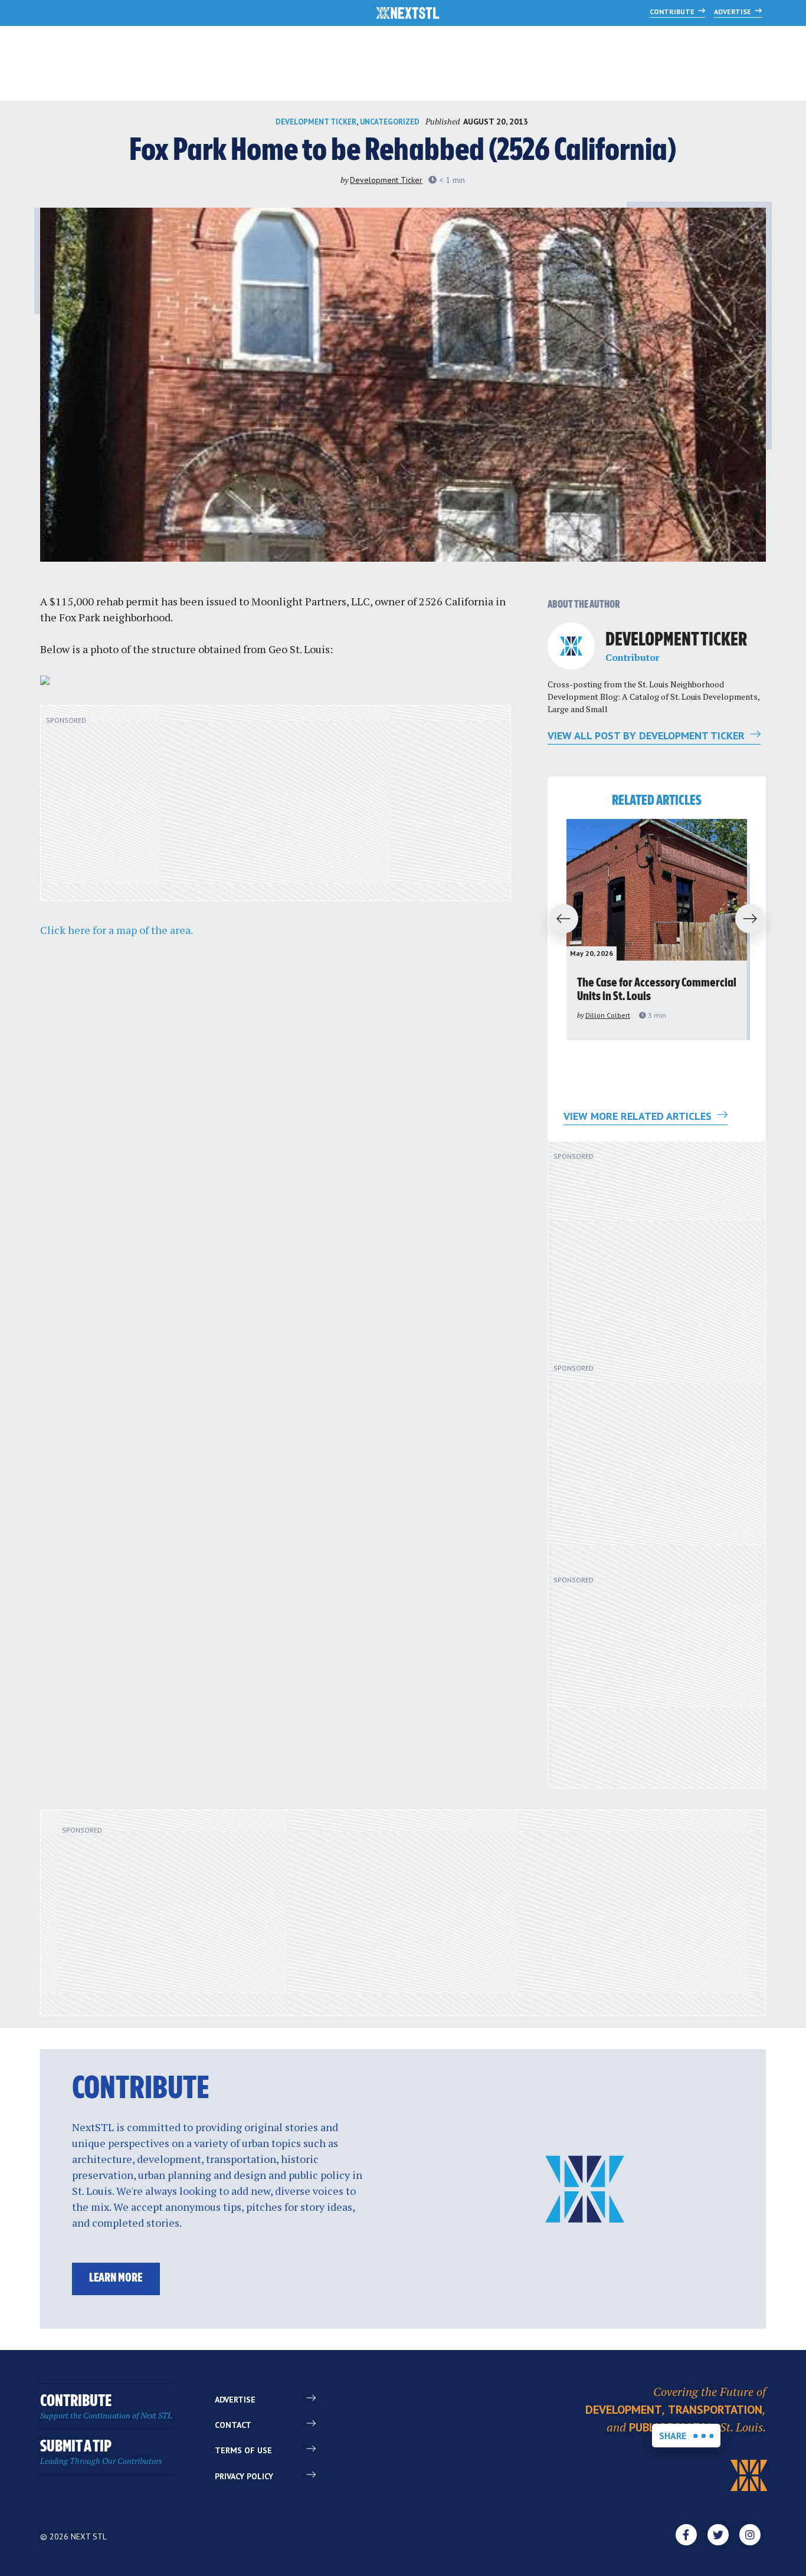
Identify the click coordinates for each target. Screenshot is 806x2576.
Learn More (116, 2278)
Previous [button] (558, 919)
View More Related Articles (639, 1116)
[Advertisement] (276, 809)
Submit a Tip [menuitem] (101, 2452)
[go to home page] (408, 14)
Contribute (673, 12)
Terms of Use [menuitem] (243, 2450)
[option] (657, 930)
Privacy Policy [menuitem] (244, 2476)
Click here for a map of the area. (117, 930)
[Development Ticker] (571, 646)
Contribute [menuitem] (106, 2407)
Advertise (733, 12)
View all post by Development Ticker (648, 735)
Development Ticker (316, 122)
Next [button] (755, 919)
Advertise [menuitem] (235, 2400)
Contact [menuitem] (233, 2425)
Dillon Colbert (608, 1015)
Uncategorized (390, 122)
